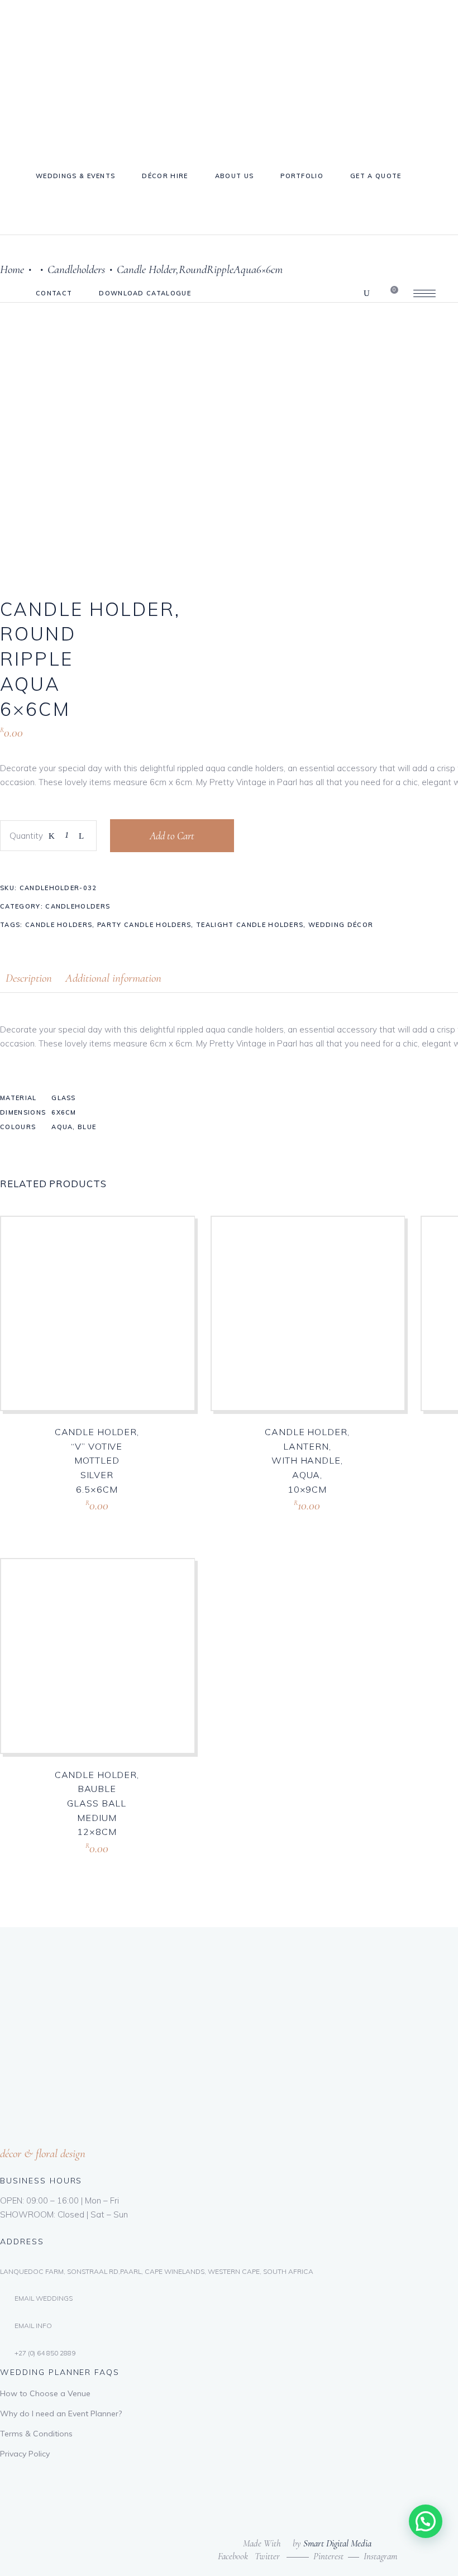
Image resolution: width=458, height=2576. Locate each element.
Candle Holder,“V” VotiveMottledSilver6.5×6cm (97, 1460)
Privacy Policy (25, 2454)
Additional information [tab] (113, 978)
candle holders (59, 925)
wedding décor (341, 925)
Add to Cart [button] (74, 1519)
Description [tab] (29, 978)
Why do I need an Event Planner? (61, 2413)
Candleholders (78, 906)
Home (12, 269)
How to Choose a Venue (45, 2393)
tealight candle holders (250, 925)
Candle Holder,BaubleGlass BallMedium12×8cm (97, 1803)
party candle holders (144, 925)
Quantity (26, 836)
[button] (426, 2521)
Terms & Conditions (36, 2434)
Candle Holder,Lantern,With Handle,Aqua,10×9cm (307, 1460)
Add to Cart (172, 836)
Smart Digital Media (337, 2543)
